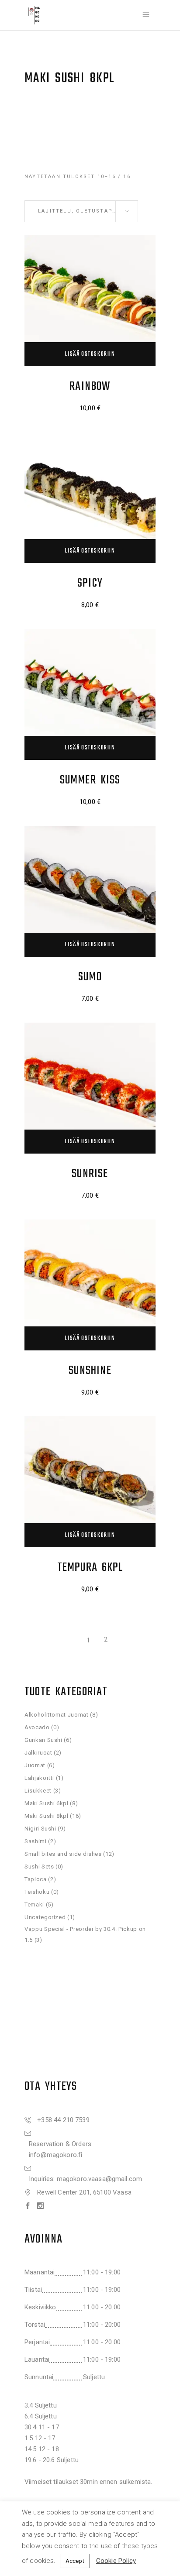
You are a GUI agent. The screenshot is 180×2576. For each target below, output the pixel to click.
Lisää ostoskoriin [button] (90, 354)
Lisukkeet (38, 1791)
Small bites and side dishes (63, 1854)
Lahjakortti (39, 1778)
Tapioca (36, 1879)
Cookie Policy (116, 2561)
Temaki (34, 1905)
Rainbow (90, 386)
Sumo (90, 977)
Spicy (90, 583)
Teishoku (37, 1892)
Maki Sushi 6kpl (47, 1803)
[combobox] (81, 211)
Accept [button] (75, 2561)
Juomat (35, 1765)
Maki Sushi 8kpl (47, 1816)
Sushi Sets (39, 1867)
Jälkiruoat (38, 1753)
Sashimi (36, 1841)
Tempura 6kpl (90, 1568)
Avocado (37, 1727)
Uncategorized (45, 1917)
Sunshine (90, 1371)
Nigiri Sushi (40, 1829)
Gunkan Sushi (43, 1740)
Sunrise (90, 1174)
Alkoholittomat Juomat (57, 1715)
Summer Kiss (90, 780)
